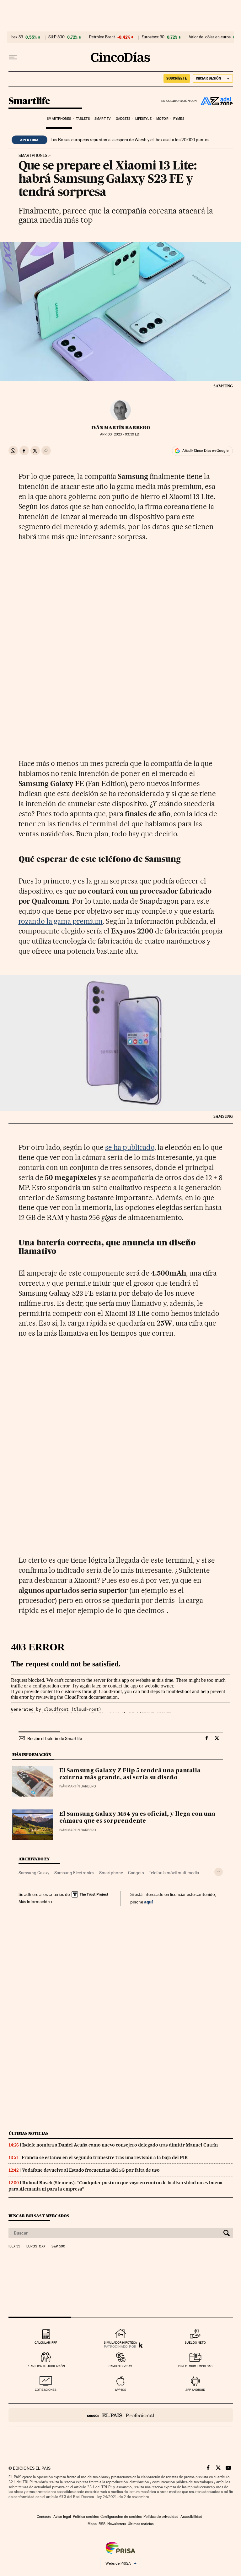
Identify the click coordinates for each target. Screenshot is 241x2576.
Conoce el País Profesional (121, 2415)
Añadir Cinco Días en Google (205, 451)
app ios (120, 2390)
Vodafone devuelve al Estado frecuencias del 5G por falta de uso (91, 2170)
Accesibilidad (191, 2517)
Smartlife (29, 101)
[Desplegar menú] (13, 57)
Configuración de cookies (121, 2517)
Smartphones (59, 119)
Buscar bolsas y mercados (39, 2216)
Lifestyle (143, 119)
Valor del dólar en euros (210, 37)
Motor (162, 119)
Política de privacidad (161, 2517)
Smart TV (103, 119)
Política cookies (86, 2517)
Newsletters (117, 2524)
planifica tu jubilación (46, 2366)
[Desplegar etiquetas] (219, 1872)
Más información (34, 1902)
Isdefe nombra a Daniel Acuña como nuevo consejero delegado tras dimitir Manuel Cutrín (120, 2145)
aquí (148, 1902)
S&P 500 (56, 37)
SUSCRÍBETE (177, 78)
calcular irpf (46, 2343)
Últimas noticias (29, 2133)
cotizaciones (46, 2390)
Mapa (92, 2524)
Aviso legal (62, 2517)
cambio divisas (120, 2366)
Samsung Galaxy (34, 1873)
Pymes (179, 119)
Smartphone (111, 1873)
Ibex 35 (17, 37)
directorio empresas (195, 2366)
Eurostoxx (36, 2246)
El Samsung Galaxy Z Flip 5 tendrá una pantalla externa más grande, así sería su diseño (130, 1774)
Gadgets (123, 119)
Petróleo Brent (102, 37)
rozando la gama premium (61, 921)
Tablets (83, 119)
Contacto (44, 2517)
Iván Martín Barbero (121, 428)
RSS (102, 2524)
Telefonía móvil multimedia (174, 1873)
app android (195, 2390)
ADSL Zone (215, 101)
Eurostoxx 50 (153, 37)
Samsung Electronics (74, 1873)
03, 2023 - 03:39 (120, 434)
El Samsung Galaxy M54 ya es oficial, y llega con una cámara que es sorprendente (137, 1818)
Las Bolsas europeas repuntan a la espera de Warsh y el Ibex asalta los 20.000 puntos (130, 140)
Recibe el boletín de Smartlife (55, 1738)
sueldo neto (195, 2343)
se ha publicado (130, 1147)
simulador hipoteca (120, 2343)
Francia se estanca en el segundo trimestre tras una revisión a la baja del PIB (105, 2158)
